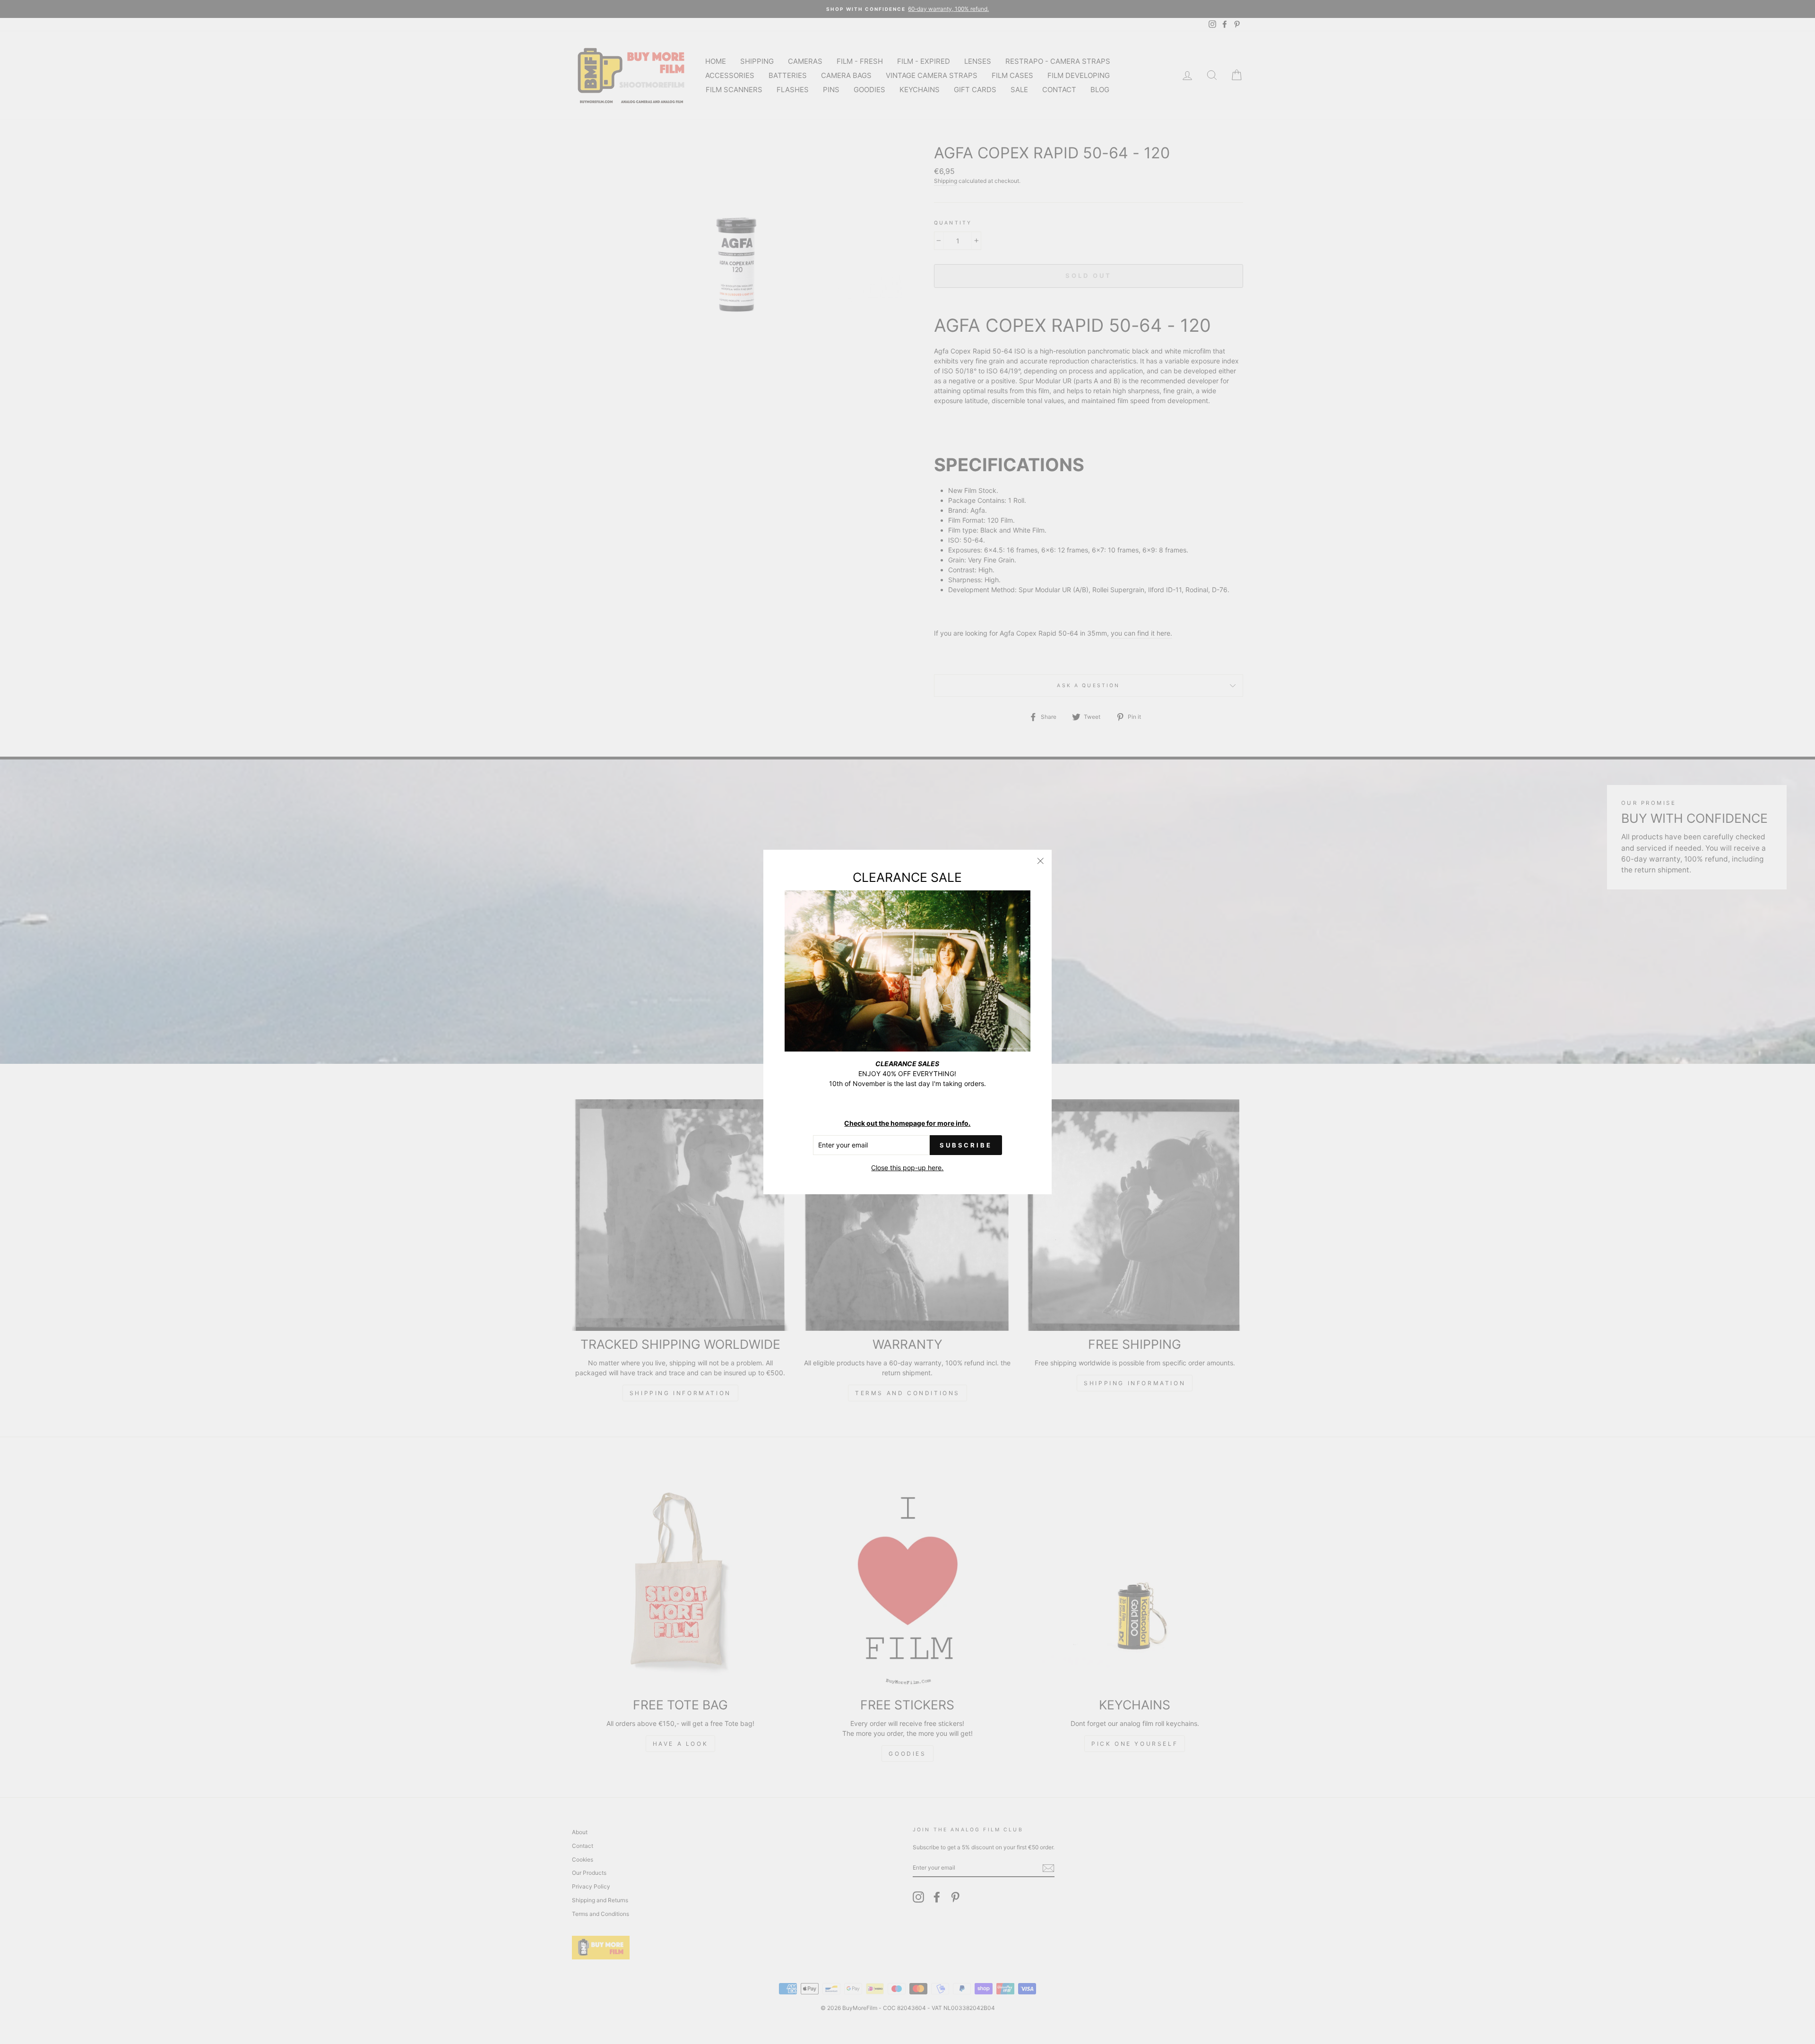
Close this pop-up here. (907, 1168)
